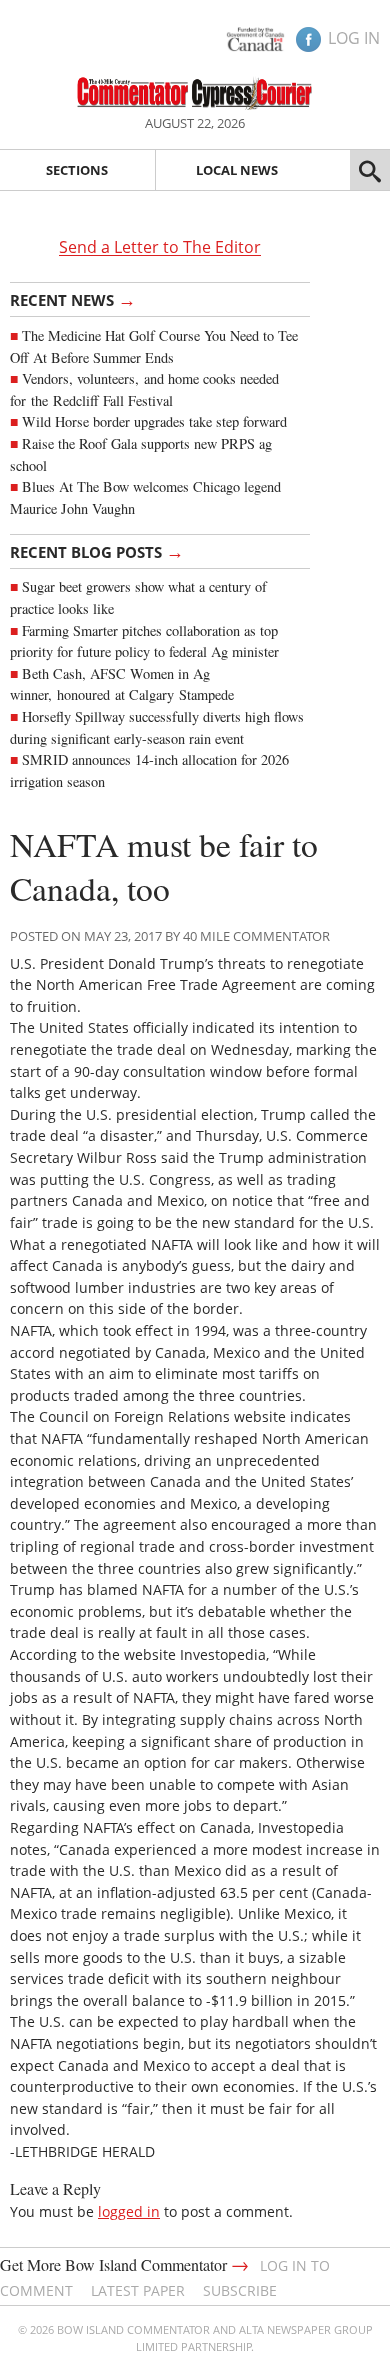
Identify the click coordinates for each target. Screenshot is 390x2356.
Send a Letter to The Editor (160, 248)
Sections (77, 170)
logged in (129, 2211)
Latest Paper (138, 2290)
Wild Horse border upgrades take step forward (154, 421)
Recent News (73, 299)
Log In (354, 38)
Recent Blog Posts (97, 551)
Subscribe (240, 2290)
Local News (237, 170)
